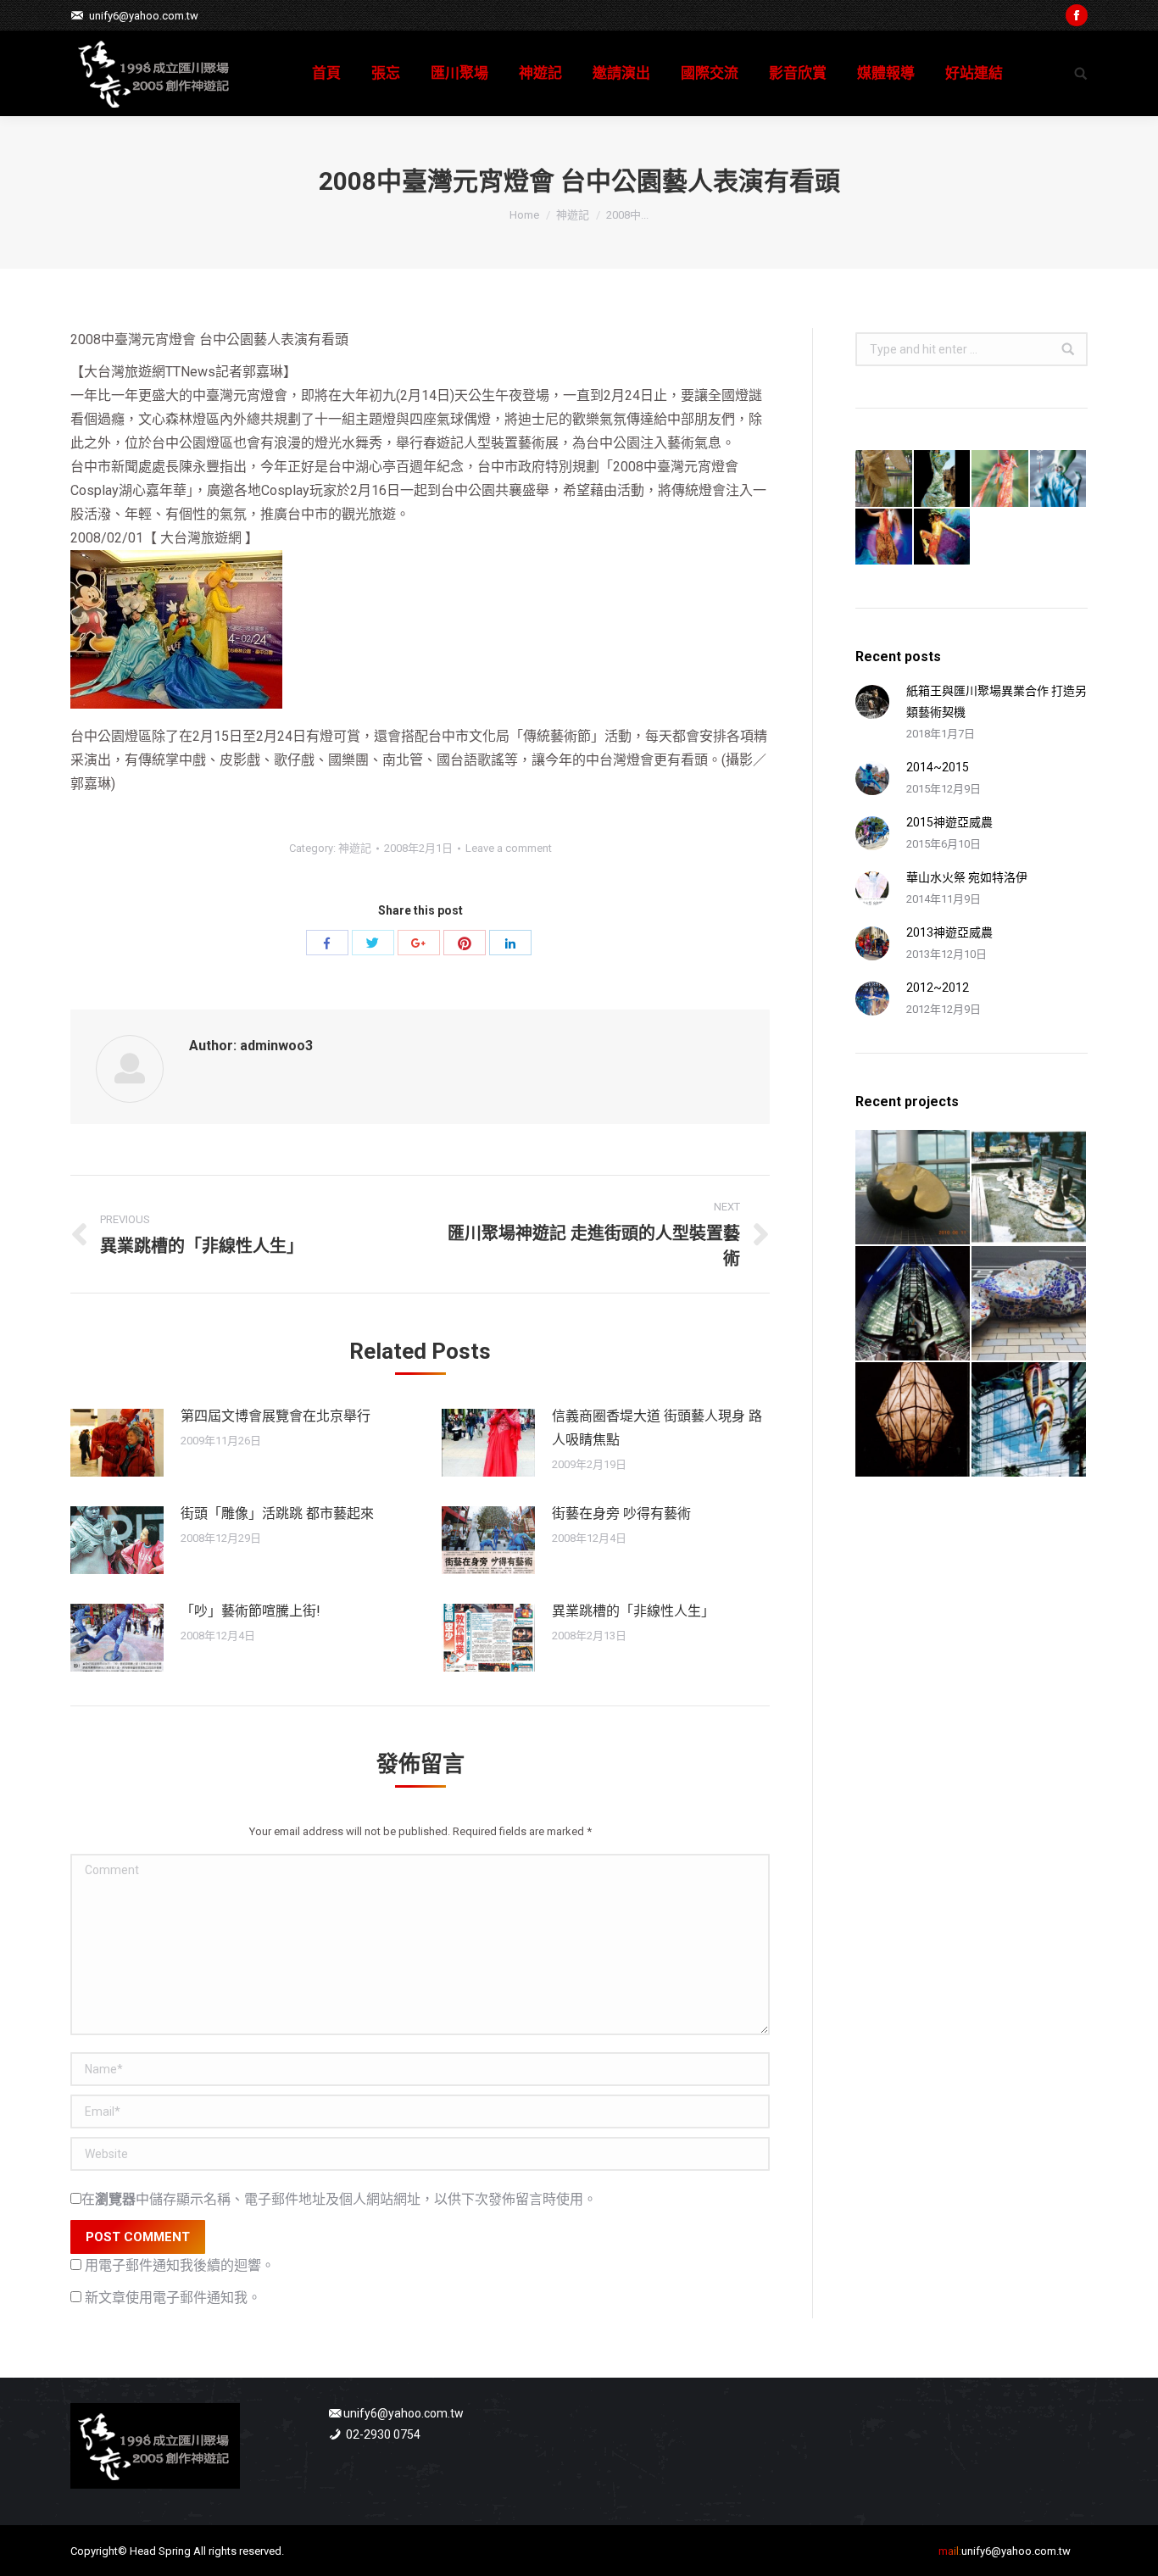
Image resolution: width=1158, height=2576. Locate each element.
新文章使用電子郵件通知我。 (173, 2298)
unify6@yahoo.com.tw (144, 16)
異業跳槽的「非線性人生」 (633, 1611)
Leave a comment (509, 848)
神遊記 (573, 215)
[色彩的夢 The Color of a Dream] (1030, 1420)
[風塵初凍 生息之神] (1059, 479)
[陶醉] (1030, 1188)
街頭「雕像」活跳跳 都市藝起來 (277, 1513)
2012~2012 (938, 988)
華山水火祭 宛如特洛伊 (967, 877)
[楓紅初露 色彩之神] (1001, 479)
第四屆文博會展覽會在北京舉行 (276, 1416)
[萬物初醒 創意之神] (943, 479)
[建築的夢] (913, 1304)
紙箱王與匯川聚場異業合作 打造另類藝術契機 (997, 701)
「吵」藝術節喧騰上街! (251, 1611)
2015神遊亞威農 (949, 822)
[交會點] (913, 1420)
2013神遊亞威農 (949, 932)
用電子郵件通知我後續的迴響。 (180, 2265)
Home (524, 215)
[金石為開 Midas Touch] (913, 1188)
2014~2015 (938, 767)
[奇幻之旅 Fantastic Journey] (1030, 1304)
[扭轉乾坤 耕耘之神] (943, 538)
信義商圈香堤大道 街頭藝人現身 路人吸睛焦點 (657, 1428)
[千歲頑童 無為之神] (885, 538)
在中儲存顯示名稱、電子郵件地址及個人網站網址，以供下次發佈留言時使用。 (339, 2199)
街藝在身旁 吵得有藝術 (621, 1513)
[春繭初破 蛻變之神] (885, 479)
